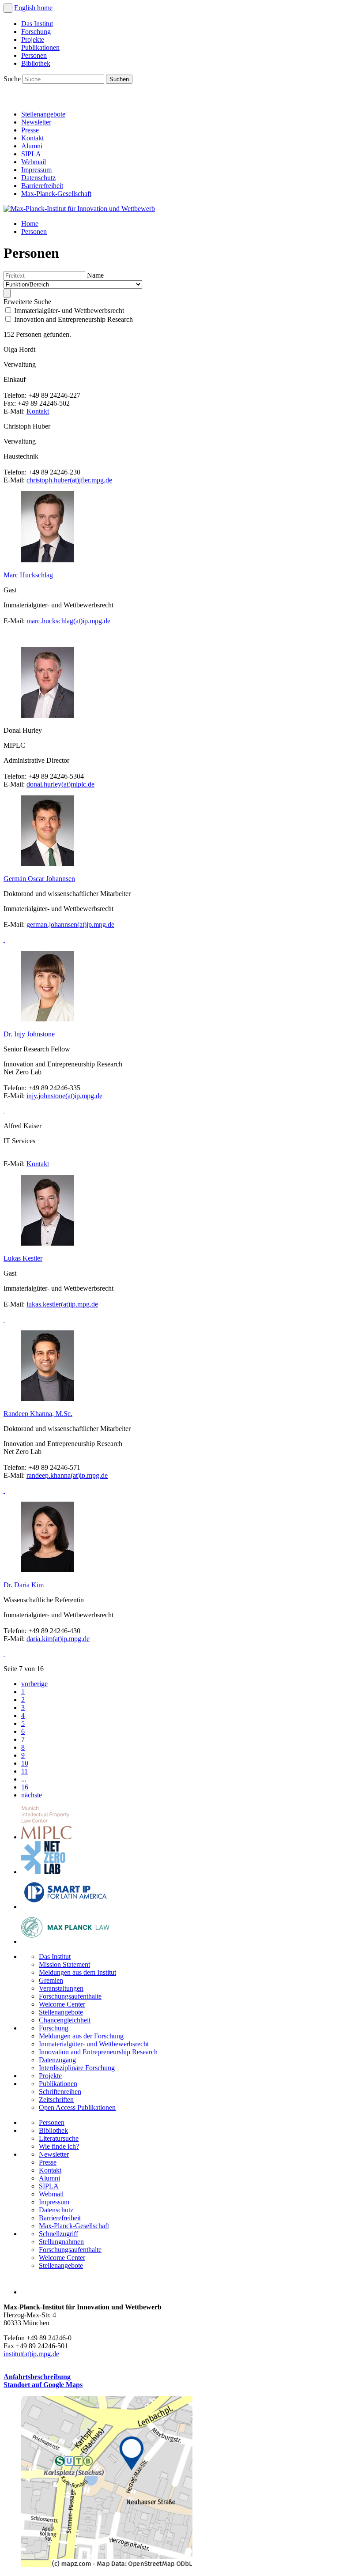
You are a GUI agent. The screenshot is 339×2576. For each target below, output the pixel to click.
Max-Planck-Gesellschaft (56, 194)
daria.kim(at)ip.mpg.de (58, 1639)
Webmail (34, 162)
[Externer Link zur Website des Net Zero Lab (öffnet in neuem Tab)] (43, 1872)
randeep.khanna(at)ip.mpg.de (67, 1475)
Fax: (11, 403)
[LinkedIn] (12, 99)
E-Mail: (15, 411)
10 (25, 1763)
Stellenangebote (43, 114)
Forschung (36, 32)
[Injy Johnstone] (4, 1111)
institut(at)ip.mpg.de (31, 2354)
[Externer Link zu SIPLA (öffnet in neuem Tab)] (65, 1907)
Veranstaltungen (61, 1988)
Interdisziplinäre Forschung (77, 2068)
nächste (32, 1795)
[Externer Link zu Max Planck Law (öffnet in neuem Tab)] (65, 1941)
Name (95, 275)
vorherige (34, 1684)
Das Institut (37, 24)
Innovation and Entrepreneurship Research (98, 2052)
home (45, 8)
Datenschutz (38, 178)
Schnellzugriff (58, 2234)
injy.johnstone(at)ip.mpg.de (64, 1096)
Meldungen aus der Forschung (81, 2036)
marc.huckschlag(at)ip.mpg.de (68, 621)
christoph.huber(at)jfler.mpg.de (69, 480)
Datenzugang (57, 2060)
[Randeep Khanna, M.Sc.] (4, 1490)
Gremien (51, 1980)
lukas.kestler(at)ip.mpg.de (62, 1304)
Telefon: (16, 395)
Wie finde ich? (59, 2146)
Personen (34, 55)
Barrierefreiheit (42, 186)
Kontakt (32, 138)
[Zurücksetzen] (13, 293)
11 (24, 1771)
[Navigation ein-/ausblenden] (8, 8)
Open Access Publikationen (77, 2107)
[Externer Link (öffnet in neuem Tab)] (107, 2565)
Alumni (32, 146)
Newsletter (36, 122)
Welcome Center (62, 2004)
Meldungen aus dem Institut (77, 1972)
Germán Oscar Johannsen (39, 879)
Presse (30, 130)
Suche (13, 79)
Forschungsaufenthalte (70, 1996)
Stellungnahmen (61, 2242)
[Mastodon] (51, 99)
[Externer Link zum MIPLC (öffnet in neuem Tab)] (46, 1837)
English (26, 8)
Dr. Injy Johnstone (29, 1034)
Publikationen (40, 47)
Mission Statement (64, 1964)
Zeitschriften (56, 2100)
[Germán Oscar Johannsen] (4, 940)
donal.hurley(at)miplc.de (60, 784)
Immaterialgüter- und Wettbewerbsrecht (94, 2044)
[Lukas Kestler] (4, 1319)
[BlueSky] (32, 99)
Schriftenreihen (60, 2092)
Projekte (33, 40)
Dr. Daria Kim (24, 1585)
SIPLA (31, 154)
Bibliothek (36, 63)
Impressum (36, 170)
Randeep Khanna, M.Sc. (38, 1414)
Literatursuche (59, 2138)
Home (30, 224)
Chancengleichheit (65, 2020)
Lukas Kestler (23, 1258)
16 (25, 1787)
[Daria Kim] (4, 1654)
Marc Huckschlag (28, 575)
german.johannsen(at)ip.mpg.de (70, 925)
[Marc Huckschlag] (4, 636)
